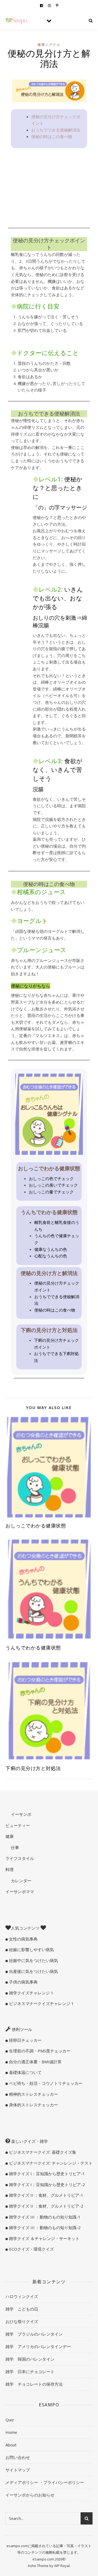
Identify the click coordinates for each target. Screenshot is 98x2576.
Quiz (10, 2420)
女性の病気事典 (23, 1939)
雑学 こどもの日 (22, 2309)
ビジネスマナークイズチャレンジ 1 (41, 2003)
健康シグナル (49, 45)
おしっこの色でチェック (51, 1178)
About (11, 2445)
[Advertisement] (49, 188)
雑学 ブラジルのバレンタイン (34, 2334)
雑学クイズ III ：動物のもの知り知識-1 (44, 2217)
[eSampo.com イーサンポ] (16, 21)
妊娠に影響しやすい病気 (31, 1949)
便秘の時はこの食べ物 (52, 136)
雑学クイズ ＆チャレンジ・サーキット (44, 2238)
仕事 (14, 1847)
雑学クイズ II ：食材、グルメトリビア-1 (46, 2195)
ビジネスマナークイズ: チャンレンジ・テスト (50, 2163)
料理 (10, 1869)
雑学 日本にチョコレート (30, 2372)
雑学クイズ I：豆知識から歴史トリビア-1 (46, 2174)
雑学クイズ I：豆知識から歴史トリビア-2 (46, 2184)
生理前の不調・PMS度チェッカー (39, 2051)
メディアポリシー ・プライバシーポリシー (45, 2482)
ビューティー (18, 1825)
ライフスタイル (20, 1858)
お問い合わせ (18, 2457)
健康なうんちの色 (51, 1249)
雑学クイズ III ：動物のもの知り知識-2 (44, 2227)
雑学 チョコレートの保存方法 (34, 2384)
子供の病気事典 (23, 1982)
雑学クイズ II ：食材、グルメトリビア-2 (46, 2206)
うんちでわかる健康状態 (33, 1648)
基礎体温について (25, 2072)
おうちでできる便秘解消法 (56, 130)
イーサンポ (21, 1814)
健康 (10, 1836)
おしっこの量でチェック (51, 1192)
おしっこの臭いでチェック (53, 1185)
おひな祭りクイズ (22, 2321)
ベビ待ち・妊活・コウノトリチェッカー (45, 2083)
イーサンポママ (20, 1891)
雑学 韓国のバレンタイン (30, 2359)
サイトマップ (18, 2470)
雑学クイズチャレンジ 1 (31, 1993)
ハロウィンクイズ (22, 2296)
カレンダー (21, 1881)
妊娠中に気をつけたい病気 (33, 1960)
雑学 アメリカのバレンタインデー (38, 2346)
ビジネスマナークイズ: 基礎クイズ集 (42, 2152)
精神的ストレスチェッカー (33, 2094)
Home (11, 2432)
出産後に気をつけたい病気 (33, 1971)
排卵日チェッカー (25, 2040)
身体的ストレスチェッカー (33, 2105)
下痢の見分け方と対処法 (33, 1768)
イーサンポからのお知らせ (30, 2495)
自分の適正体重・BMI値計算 (35, 2062)
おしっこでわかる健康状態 (36, 1526)
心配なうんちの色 (51, 1256)
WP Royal (62, 2566)
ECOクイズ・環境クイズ (31, 2249)
